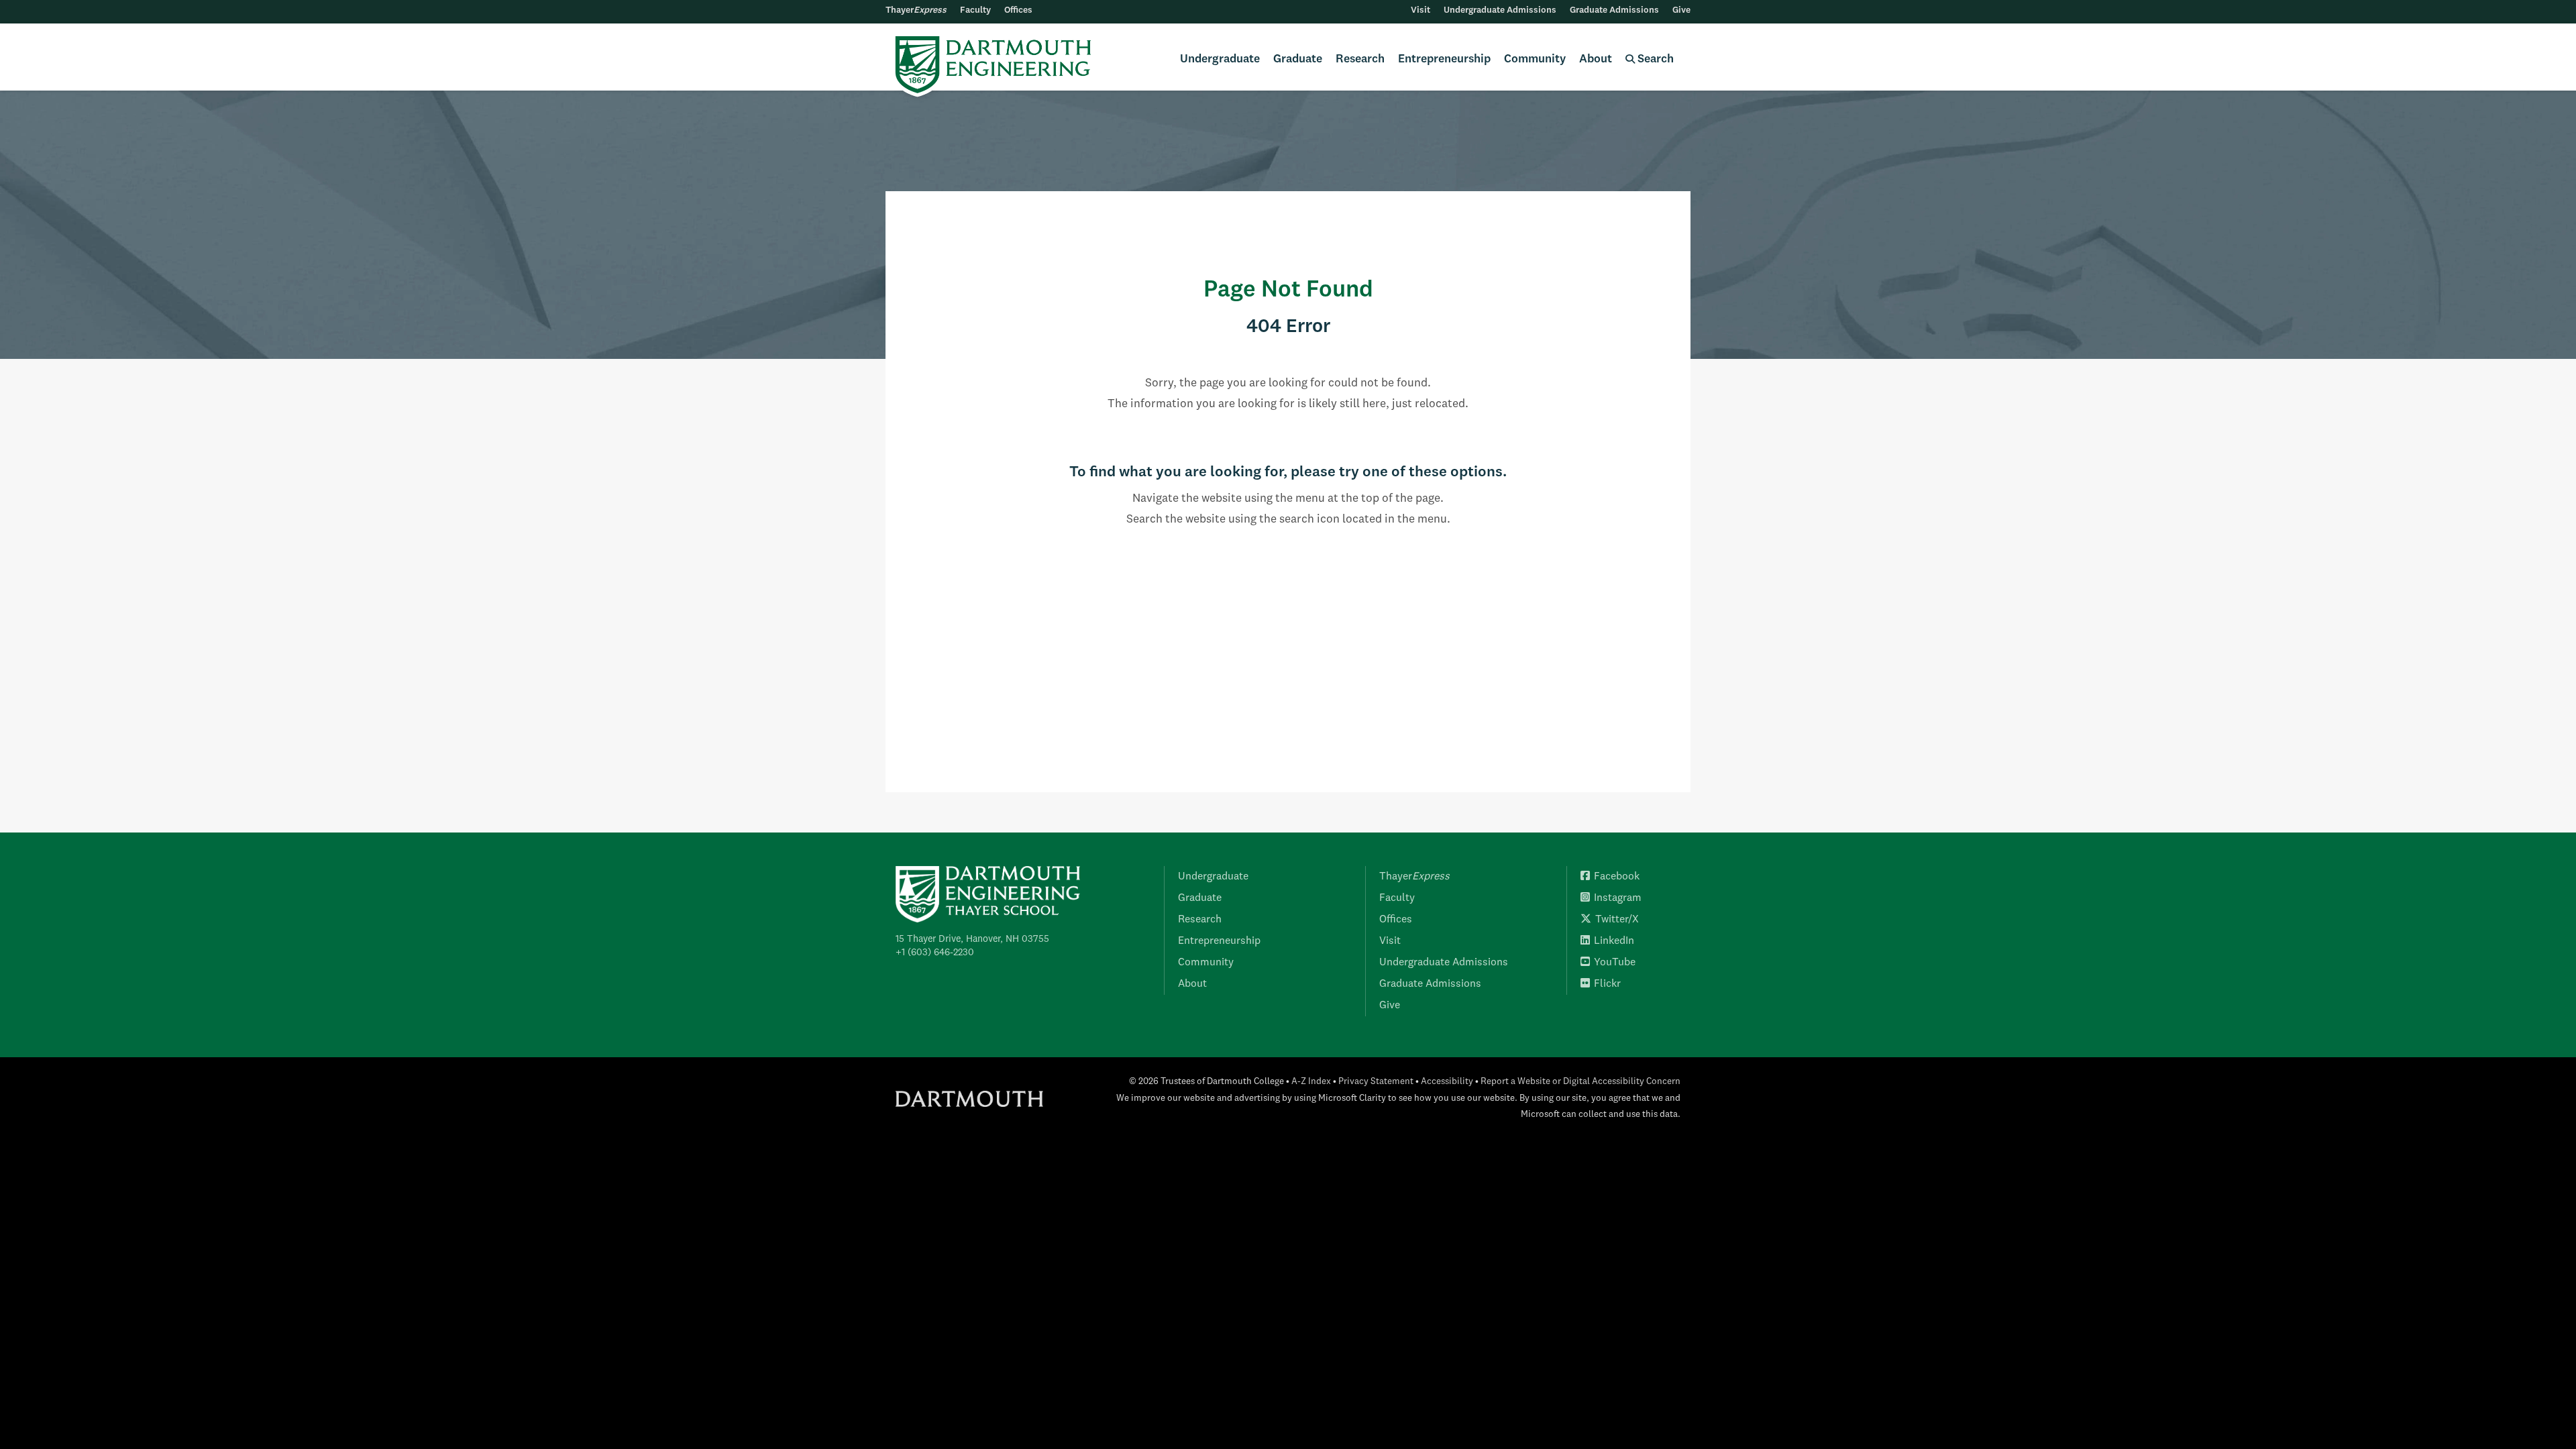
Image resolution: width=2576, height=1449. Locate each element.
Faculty (975, 10)
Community (1535, 59)
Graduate (1298, 59)
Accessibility (1447, 1082)
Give (1681, 10)
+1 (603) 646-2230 (935, 953)
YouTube (1615, 963)
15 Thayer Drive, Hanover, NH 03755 (972, 939)
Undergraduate (1220, 59)
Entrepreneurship (1444, 59)
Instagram (1618, 898)
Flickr (1607, 984)
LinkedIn (1614, 941)
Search (1654, 59)
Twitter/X (1617, 920)
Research (1360, 59)
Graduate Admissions (1614, 10)
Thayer (916, 10)
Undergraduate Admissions (1500, 10)
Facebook (1617, 877)
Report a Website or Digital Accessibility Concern (1580, 1082)
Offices (1018, 10)
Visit (1420, 10)
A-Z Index (1311, 1082)
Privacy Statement (1376, 1082)
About (1596, 59)
